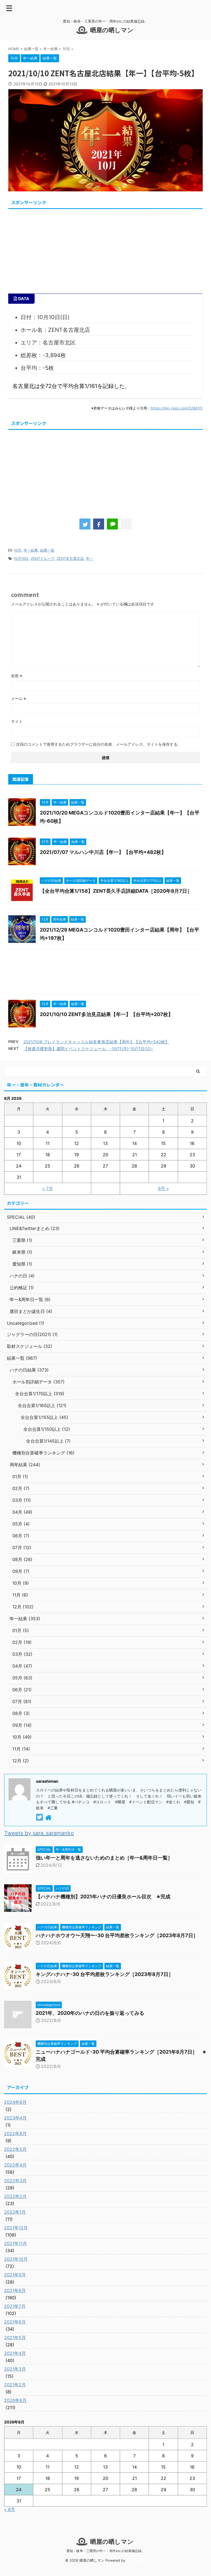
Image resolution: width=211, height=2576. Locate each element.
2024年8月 (15, 2102)
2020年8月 (15, 2400)
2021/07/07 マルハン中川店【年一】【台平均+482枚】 (103, 852)
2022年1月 (15, 2212)
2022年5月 (15, 2149)
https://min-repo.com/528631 (176, 408)
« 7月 (48, 1188)
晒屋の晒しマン (112, 30)
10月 (18, 550)
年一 (90, 558)
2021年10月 (16, 2259)
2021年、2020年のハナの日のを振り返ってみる (90, 2013)
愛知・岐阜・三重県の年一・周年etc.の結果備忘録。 (106, 2551)
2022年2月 (15, 2196)
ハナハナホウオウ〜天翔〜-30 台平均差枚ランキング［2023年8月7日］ (117, 1935)
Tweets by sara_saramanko (39, 1833)
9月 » (163, 1188)
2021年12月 (16, 2228)
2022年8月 (15, 2133)
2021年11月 (16, 2243)
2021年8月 (15, 2290)
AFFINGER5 (136, 2560)
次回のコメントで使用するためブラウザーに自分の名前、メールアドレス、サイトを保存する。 (99, 744)
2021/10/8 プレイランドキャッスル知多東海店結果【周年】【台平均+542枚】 (96, 1042)
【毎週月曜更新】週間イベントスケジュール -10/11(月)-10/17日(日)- (88, 1049)
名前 (17, 676)
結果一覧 (47, 550)
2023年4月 (15, 2118)
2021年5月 (15, 2338)
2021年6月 (15, 2322)
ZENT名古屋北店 (70, 558)
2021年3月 (15, 2369)
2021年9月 (15, 2275)
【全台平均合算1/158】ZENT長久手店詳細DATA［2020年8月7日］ (116, 891)
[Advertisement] (105, 249)
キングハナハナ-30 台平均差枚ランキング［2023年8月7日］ (105, 1974)
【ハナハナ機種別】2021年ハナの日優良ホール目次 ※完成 (103, 1897)
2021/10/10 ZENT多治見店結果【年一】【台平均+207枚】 (106, 1014)
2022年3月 (15, 2181)
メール (19, 698)
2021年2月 (15, 2385)
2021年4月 (15, 2353)
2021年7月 (15, 2306)
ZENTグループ (43, 558)
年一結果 (31, 550)
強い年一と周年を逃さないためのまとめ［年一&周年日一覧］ (104, 1858)
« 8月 (10, 2509)
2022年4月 (15, 2165)
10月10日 (21, 558)
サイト (17, 721)
